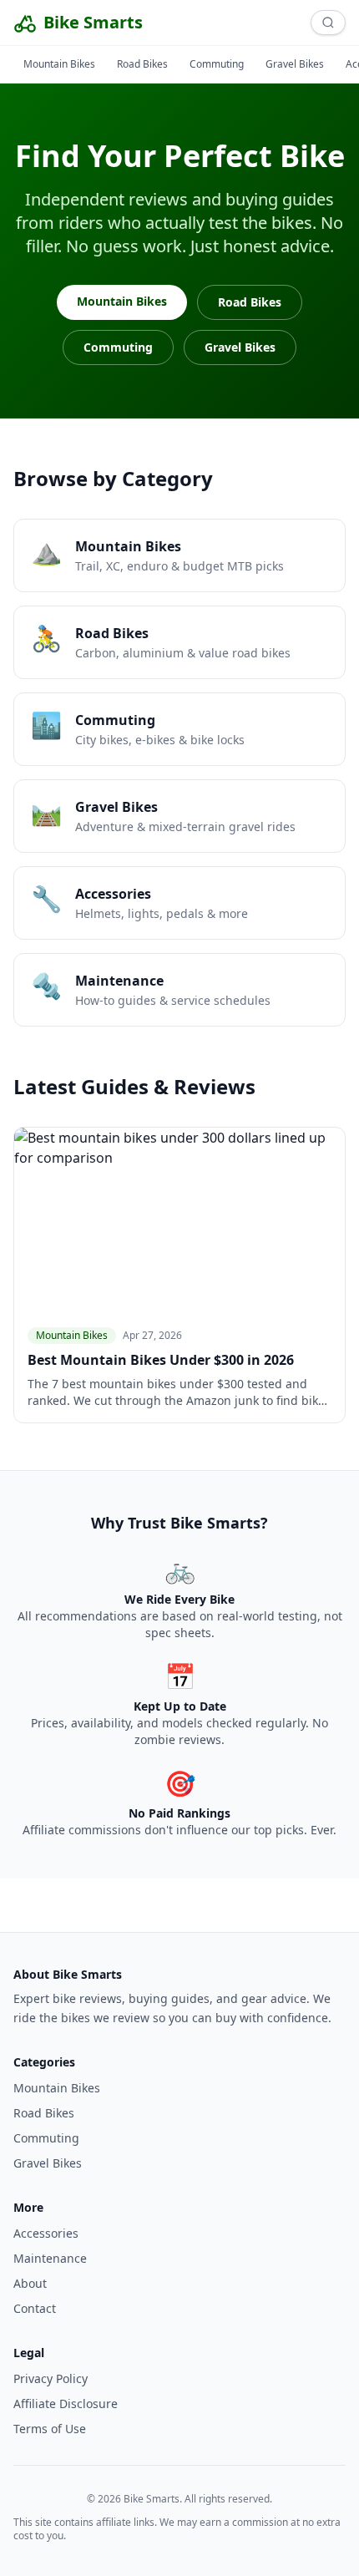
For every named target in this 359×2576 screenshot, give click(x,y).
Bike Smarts (93, 22)
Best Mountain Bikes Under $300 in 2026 (161, 1360)
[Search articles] (328, 23)
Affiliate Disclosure (66, 2404)
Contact (35, 2308)
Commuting (217, 64)
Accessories (46, 2233)
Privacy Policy (51, 2378)
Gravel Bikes (295, 64)
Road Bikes (142, 64)
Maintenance (50, 2258)
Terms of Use (50, 2429)
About (30, 2283)
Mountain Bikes (59, 64)
